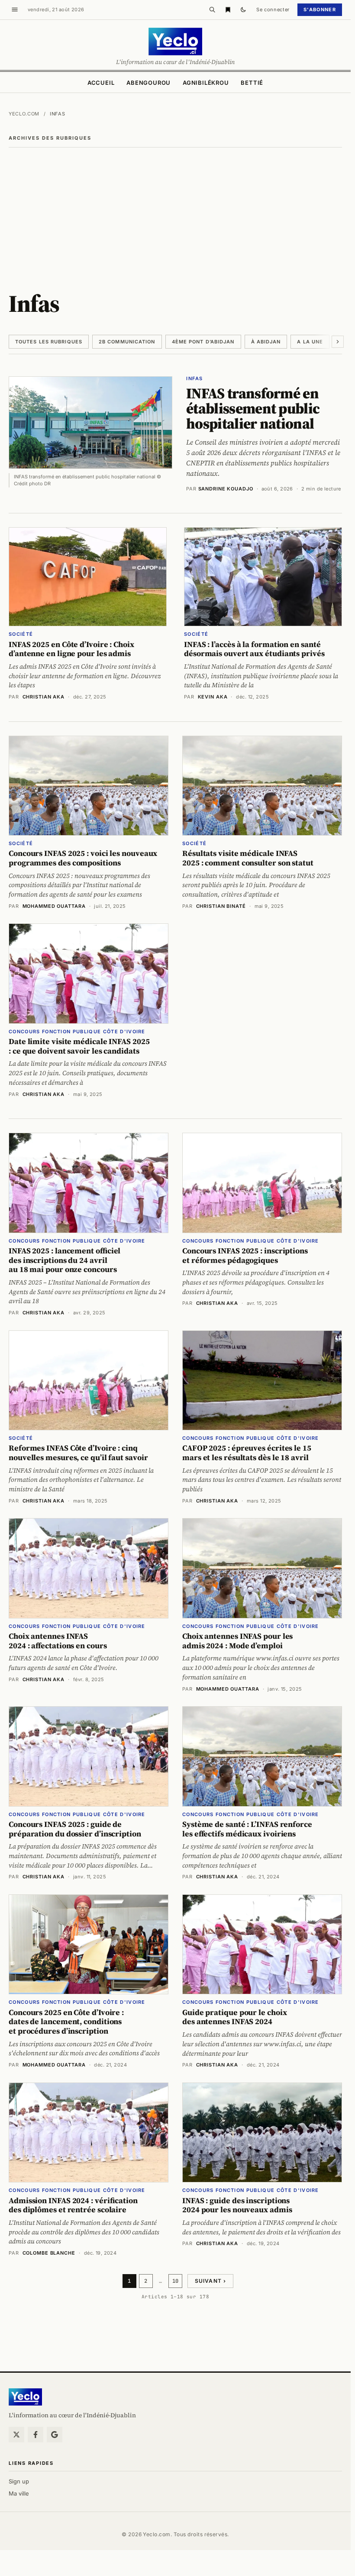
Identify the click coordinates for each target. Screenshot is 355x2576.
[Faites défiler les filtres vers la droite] (338, 342)
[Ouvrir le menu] (15, 10)
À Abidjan (266, 342)
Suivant (211, 2281)
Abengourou (148, 83)
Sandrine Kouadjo (226, 489)
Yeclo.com (24, 114)
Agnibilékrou (206, 83)
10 (175, 2281)
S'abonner (320, 10)
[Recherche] (212, 10)
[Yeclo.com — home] (175, 42)
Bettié (252, 83)
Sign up (19, 2481)
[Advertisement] (177, 212)
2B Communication (127, 342)
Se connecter (273, 10)
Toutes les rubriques (49, 342)
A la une (310, 342)
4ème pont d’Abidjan (203, 342)
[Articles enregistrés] (228, 10)
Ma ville (19, 2493)
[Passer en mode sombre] (243, 10)
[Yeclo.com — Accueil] (25, 2397)
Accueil (101, 83)
